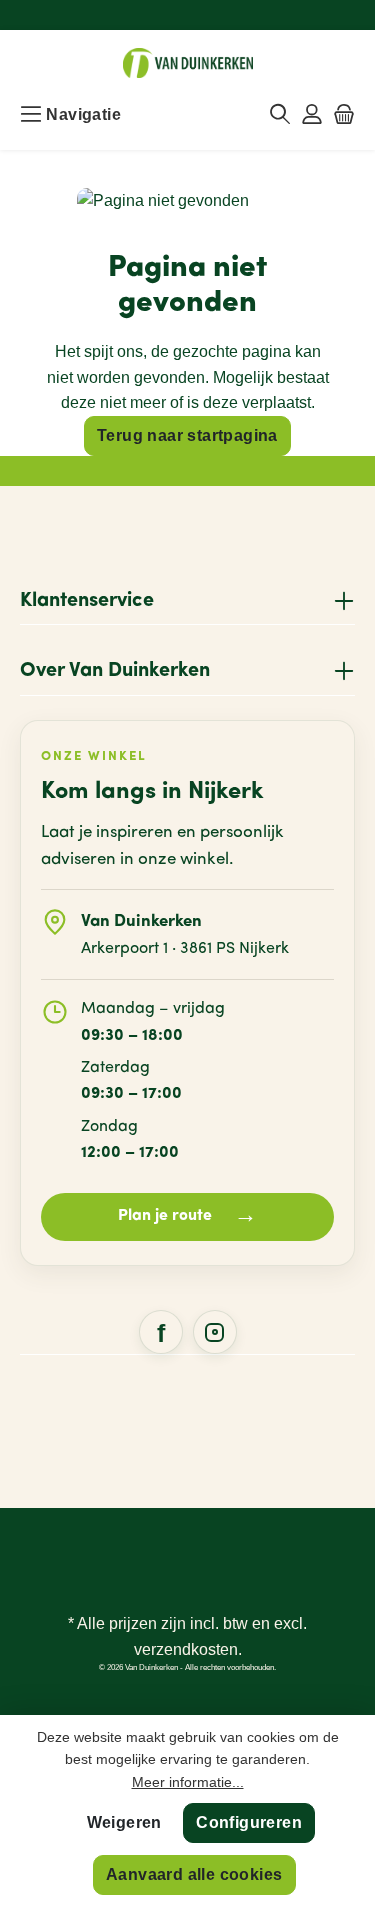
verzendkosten (186, 1649)
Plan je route (187, 1216)
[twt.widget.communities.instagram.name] (215, 1332)
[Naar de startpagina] (187, 63)
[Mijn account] (312, 115)
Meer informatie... (188, 1782)
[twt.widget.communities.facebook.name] (161, 1332)
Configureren (249, 1822)
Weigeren (124, 1822)
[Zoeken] (280, 115)
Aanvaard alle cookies (194, 1874)
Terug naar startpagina (187, 435)
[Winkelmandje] (344, 115)
